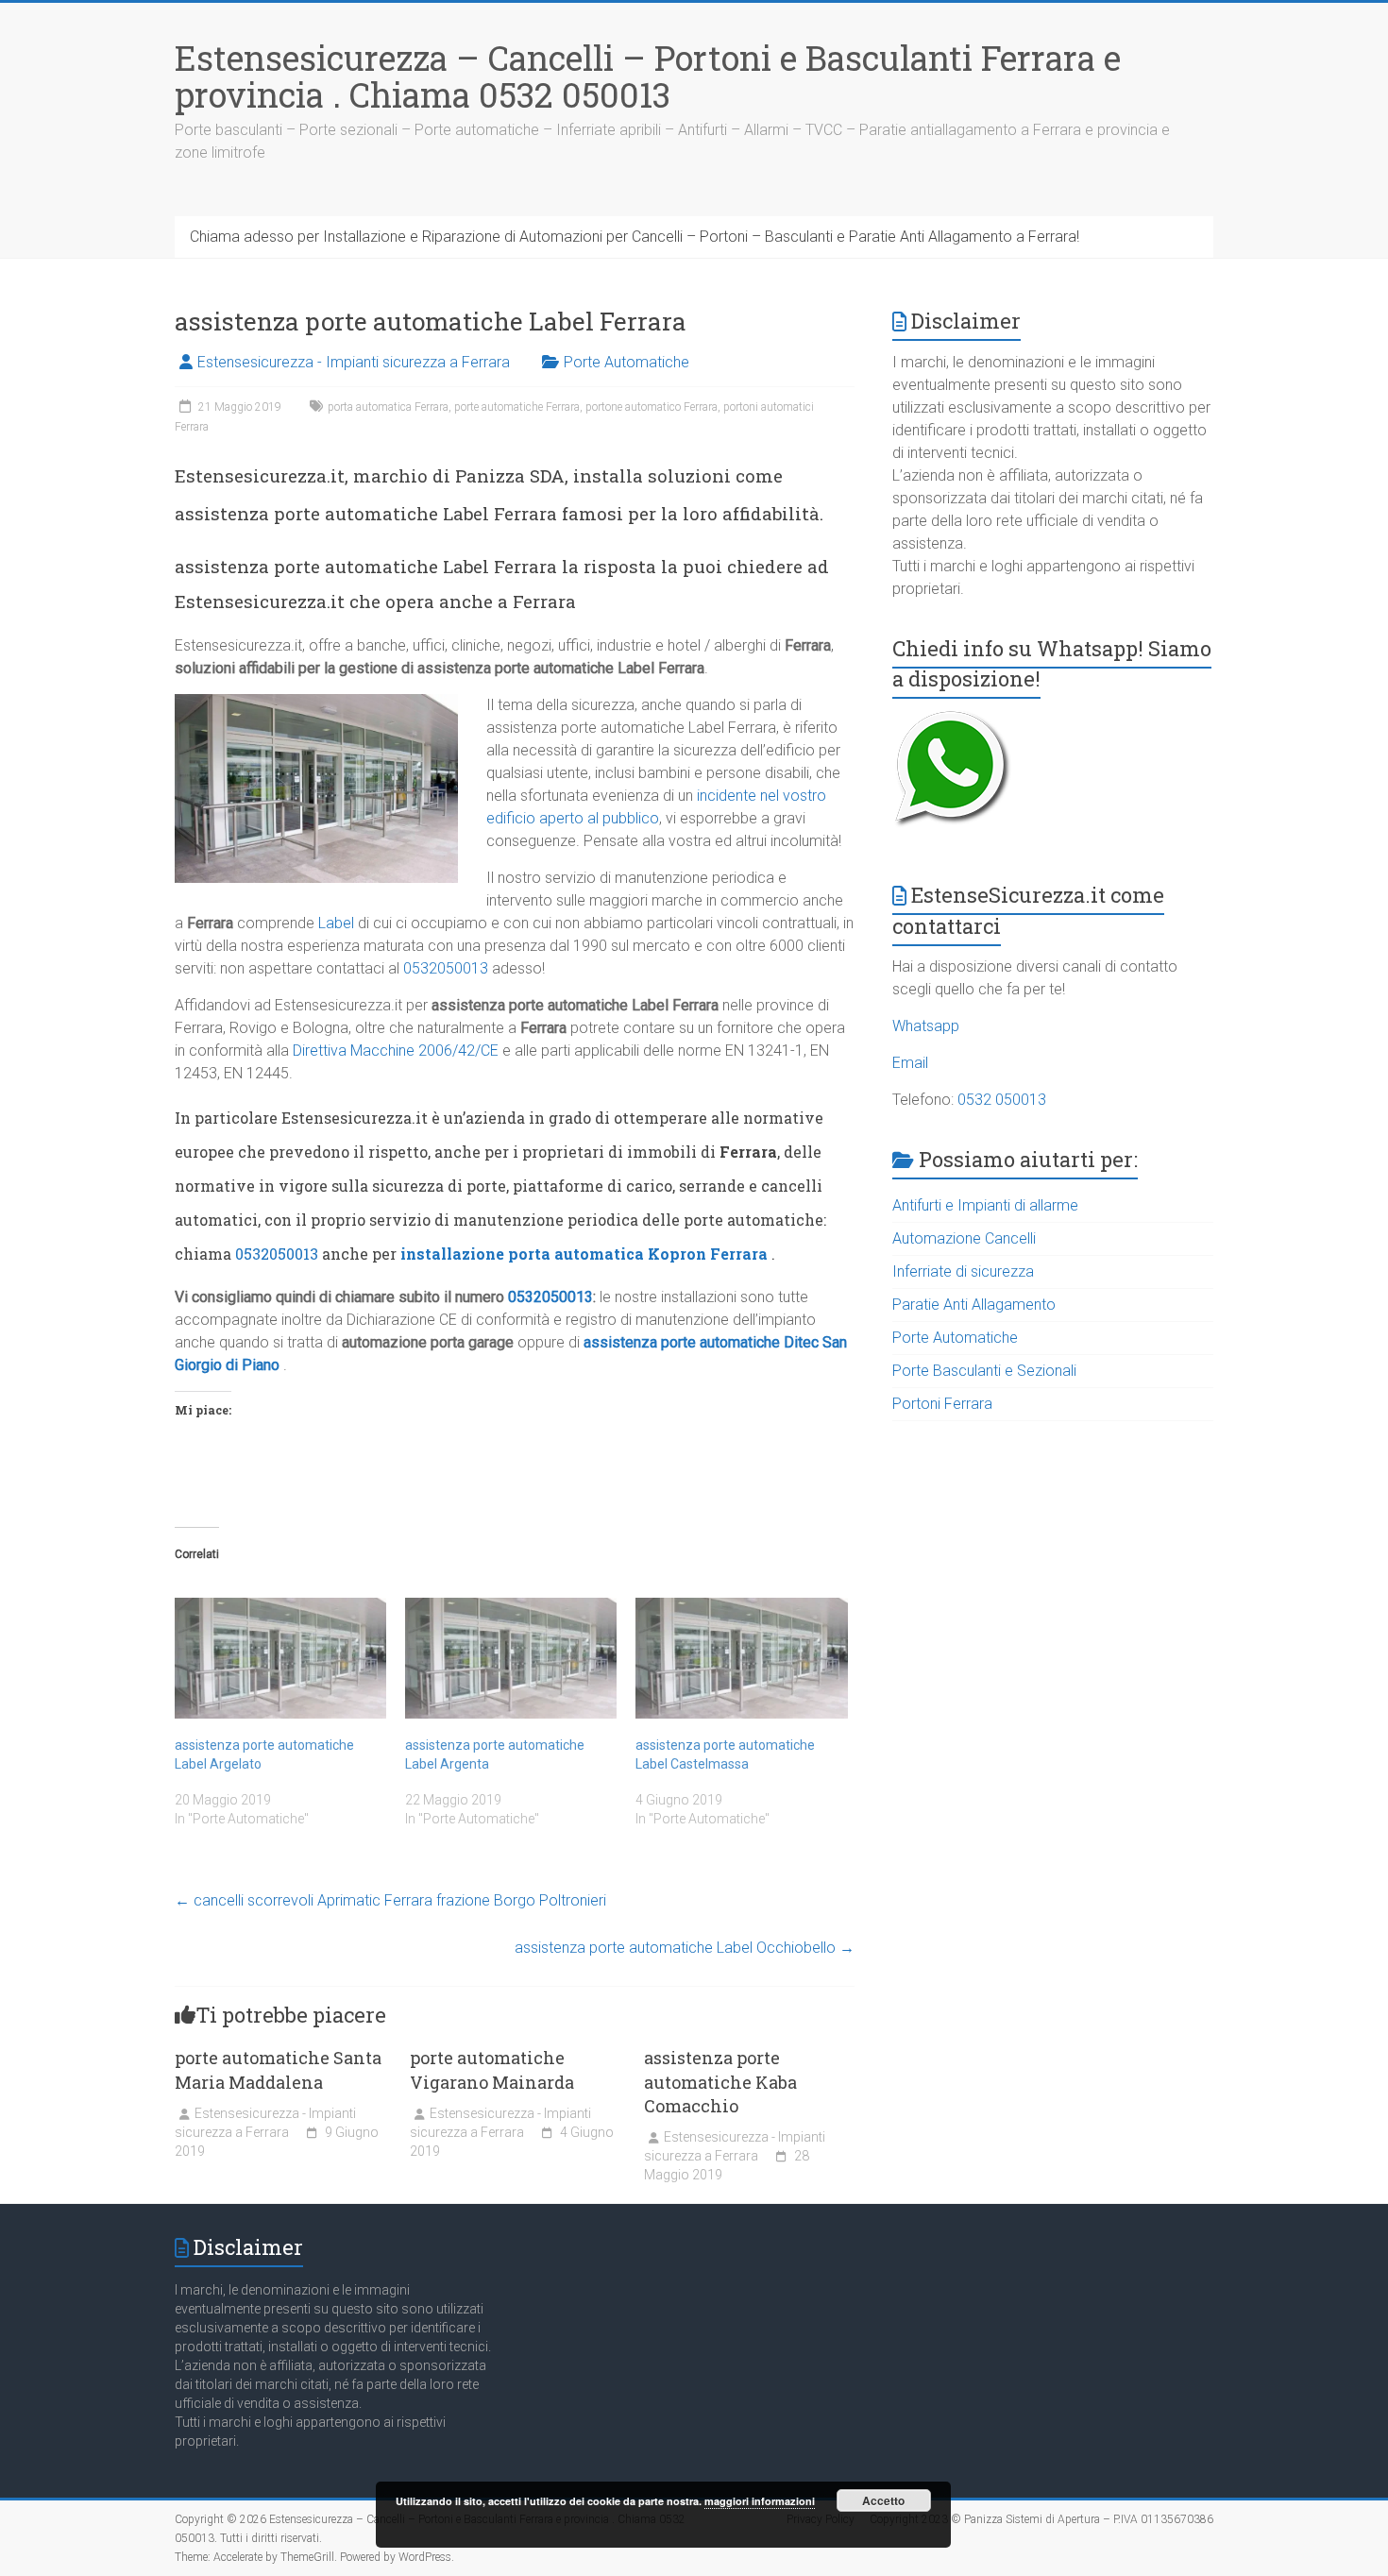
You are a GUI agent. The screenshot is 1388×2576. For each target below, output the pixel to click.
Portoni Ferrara (942, 1404)
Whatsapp (926, 1026)
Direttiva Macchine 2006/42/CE (396, 1051)
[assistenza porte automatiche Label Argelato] (280, 1658)
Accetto (883, 2500)
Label (336, 923)
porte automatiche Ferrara (517, 407)
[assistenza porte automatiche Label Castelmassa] (741, 1658)
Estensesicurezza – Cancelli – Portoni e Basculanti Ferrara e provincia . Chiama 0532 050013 (648, 76)
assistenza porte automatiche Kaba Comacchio (720, 2081)
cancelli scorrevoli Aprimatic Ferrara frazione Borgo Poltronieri (390, 1900)
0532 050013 (1002, 1100)
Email (910, 1063)
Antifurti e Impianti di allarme (985, 1205)
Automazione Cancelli (964, 1238)
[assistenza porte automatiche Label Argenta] (511, 1658)
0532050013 (446, 968)
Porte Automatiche (626, 362)
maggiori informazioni (760, 2501)
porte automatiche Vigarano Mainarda (492, 2069)
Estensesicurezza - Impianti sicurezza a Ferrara (354, 362)
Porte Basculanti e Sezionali (984, 1371)
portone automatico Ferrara (652, 407)
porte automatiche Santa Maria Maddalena (278, 2069)
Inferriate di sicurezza (963, 1271)
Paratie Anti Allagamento (974, 1305)
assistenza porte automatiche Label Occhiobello (685, 1948)
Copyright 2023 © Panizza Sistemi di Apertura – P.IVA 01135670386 (1041, 2519)
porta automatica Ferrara (388, 407)
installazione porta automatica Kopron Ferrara (584, 1254)
